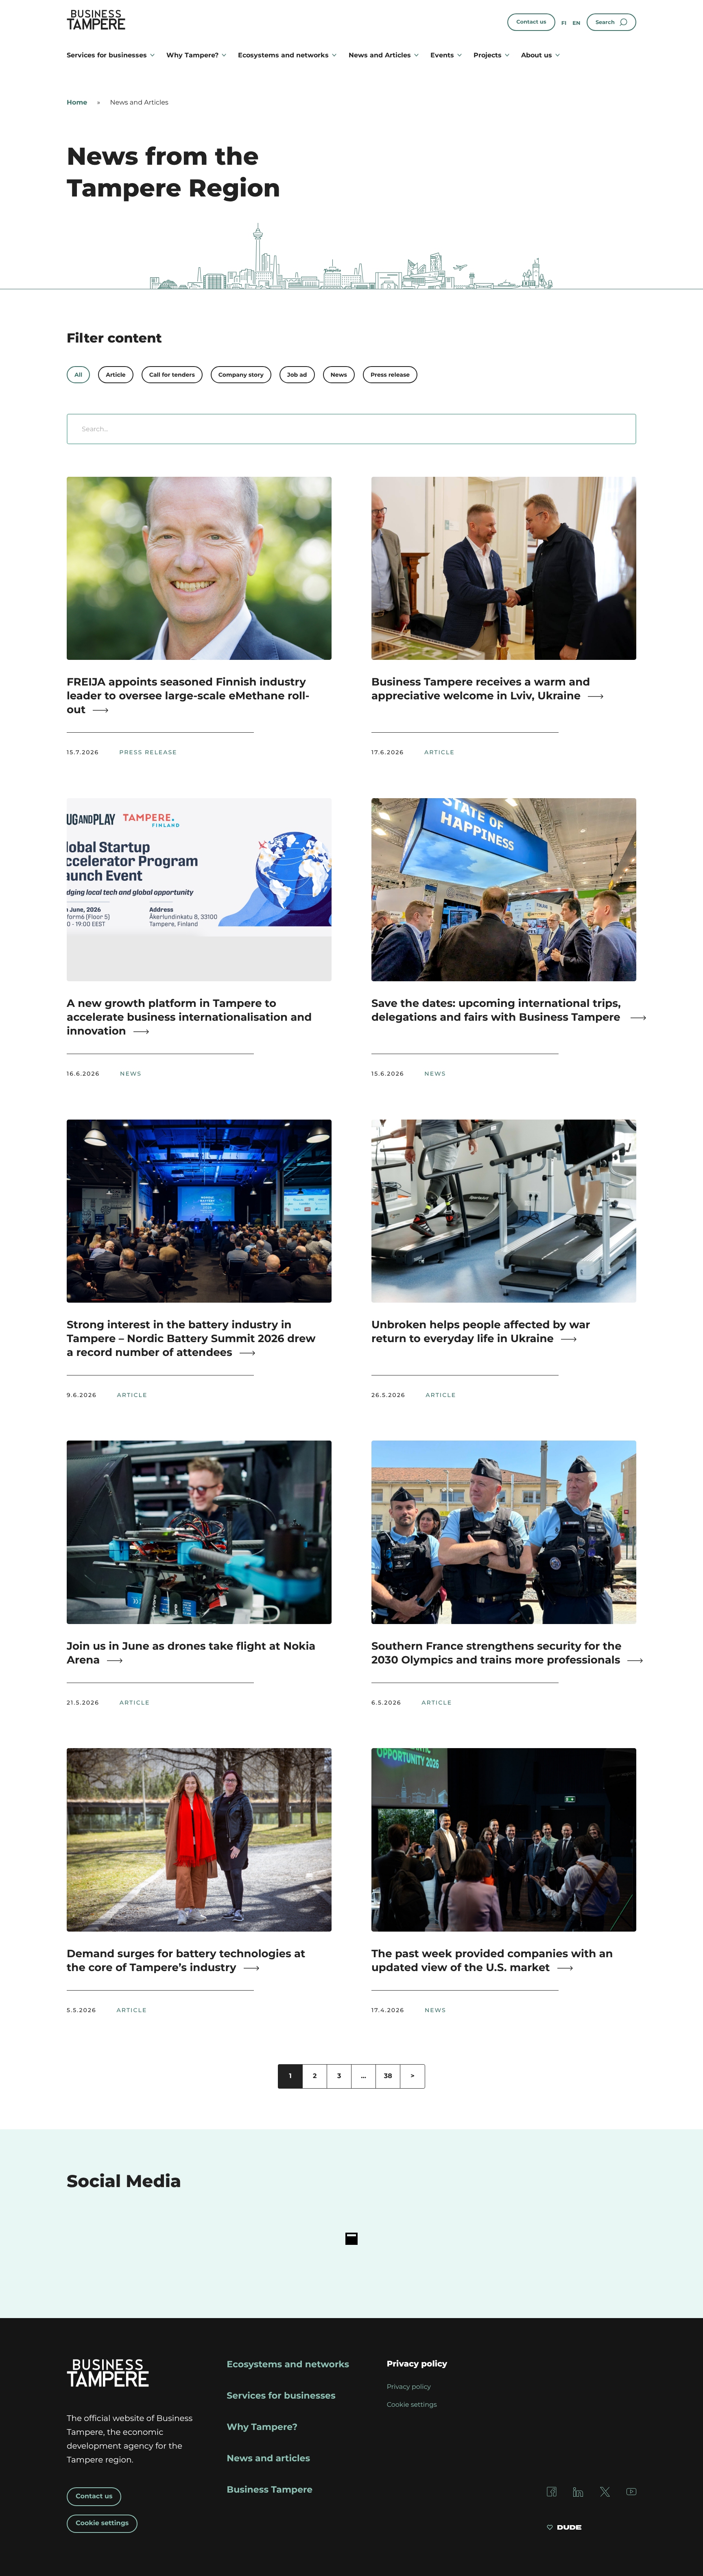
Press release (390, 375)
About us (537, 55)
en (576, 23)
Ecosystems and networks (283, 55)
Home (77, 103)
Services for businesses (107, 55)
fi (564, 23)
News (339, 375)
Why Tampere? (192, 55)
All (78, 375)
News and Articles (380, 55)
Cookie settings (102, 2523)
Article (116, 375)
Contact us (531, 22)
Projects (488, 55)
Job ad (297, 375)
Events (442, 55)
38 (388, 2076)
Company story (241, 375)
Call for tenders (172, 375)
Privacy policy (409, 2387)
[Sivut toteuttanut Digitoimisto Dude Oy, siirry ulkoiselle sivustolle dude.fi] (564, 2528)
